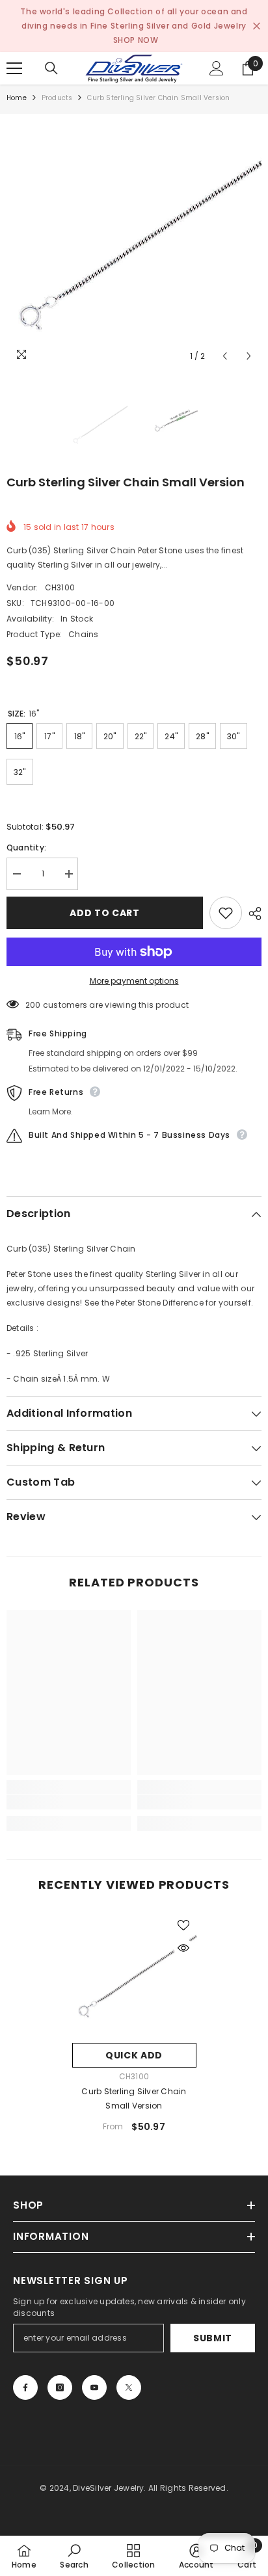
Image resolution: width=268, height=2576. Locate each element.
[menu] (14, 68)
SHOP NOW (136, 40)
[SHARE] (252, 913)
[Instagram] (60, 2387)
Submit (213, 2338)
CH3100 (60, 587)
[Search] (51, 68)
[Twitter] (129, 2387)
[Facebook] (25, 2387)
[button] (225, 356)
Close (257, 26)
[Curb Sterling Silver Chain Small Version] (134, 1974)
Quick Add (134, 2055)
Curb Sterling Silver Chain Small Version (134, 2098)
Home (17, 98)
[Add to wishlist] (226, 913)
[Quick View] (183, 1948)
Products (57, 98)
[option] (134, 241)
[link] (69, 1802)
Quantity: (26, 848)
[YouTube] (94, 2387)
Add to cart (105, 913)
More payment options (134, 981)
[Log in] (217, 68)
